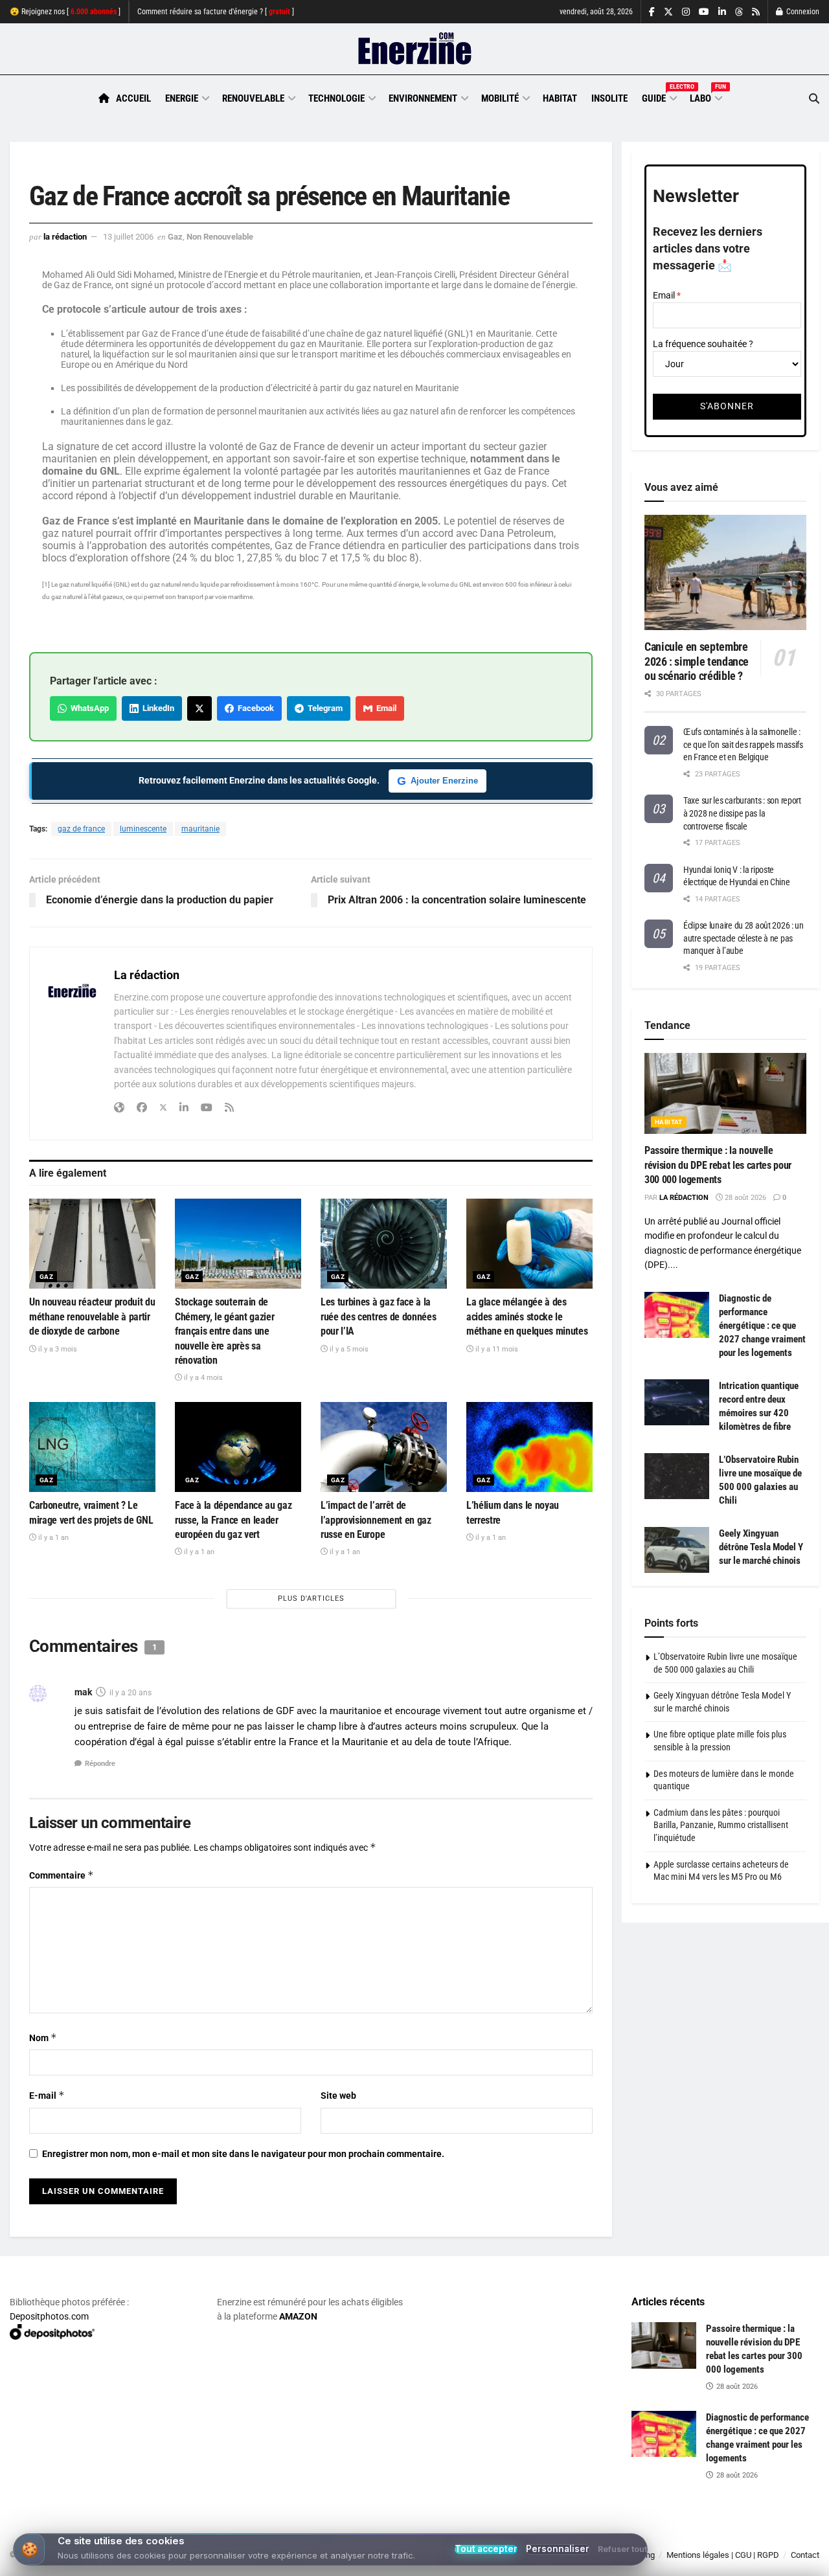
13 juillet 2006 (128, 237)
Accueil (133, 98)
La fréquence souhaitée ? (703, 344)
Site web (338, 2096)
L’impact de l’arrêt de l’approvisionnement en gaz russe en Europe (376, 1520)
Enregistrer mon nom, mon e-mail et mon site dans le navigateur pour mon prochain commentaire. (243, 2154)
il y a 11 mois (496, 1349)
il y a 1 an (52, 1538)
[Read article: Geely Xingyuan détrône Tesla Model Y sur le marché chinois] (677, 1550)
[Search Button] (814, 99)
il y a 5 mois (348, 1349)
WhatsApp (88, 708)
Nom (43, 2038)
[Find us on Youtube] (704, 12)
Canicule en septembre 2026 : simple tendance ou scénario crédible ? (697, 661)
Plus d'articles (311, 1599)
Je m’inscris (754, 2538)
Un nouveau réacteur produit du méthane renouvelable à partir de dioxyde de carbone (92, 1316)
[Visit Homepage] (415, 49)
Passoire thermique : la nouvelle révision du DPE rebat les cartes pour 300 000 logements (718, 1165)
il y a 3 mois (57, 1349)
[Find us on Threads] (739, 12)
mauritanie (200, 829)
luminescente (143, 829)
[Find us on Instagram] (686, 12)
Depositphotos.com (49, 2316)
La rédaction (65, 237)
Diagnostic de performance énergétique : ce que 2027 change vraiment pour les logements (762, 1326)
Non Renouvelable (220, 237)
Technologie (336, 98)
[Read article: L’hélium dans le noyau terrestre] (529, 1447)
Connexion (802, 12)
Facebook (254, 708)
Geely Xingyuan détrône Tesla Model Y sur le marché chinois (761, 1547)
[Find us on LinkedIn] (722, 12)
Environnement (423, 98)
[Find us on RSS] (756, 12)
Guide (659, 96)
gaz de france (81, 829)
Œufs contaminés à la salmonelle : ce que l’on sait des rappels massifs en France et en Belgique (743, 744)
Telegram (323, 708)
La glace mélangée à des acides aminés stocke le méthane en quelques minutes (527, 1316)
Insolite (609, 98)
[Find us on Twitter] (668, 12)
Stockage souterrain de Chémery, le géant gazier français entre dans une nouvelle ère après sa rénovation (224, 1331)
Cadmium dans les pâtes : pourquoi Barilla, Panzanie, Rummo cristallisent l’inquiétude (721, 1825)
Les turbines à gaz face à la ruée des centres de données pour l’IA (378, 1316)
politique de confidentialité (371, 2561)
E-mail (47, 2095)
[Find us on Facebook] (652, 12)
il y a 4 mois (202, 1378)
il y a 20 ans (131, 1693)
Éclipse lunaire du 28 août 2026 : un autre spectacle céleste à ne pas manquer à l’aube (744, 938)
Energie (182, 98)
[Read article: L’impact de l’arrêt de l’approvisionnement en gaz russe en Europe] (384, 1447)
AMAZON (298, 2316)
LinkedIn (156, 708)
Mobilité (500, 98)
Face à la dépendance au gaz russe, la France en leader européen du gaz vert (233, 1520)
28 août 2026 (744, 1198)
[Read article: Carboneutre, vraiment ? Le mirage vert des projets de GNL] (92, 1447)
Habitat (560, 98)
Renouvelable (253, 98)
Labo (705, 96)
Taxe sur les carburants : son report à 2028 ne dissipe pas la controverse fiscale (742, 813)
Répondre (100, 1764)
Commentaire (62, 1875)
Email (384, 708)
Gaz (175, 237)
